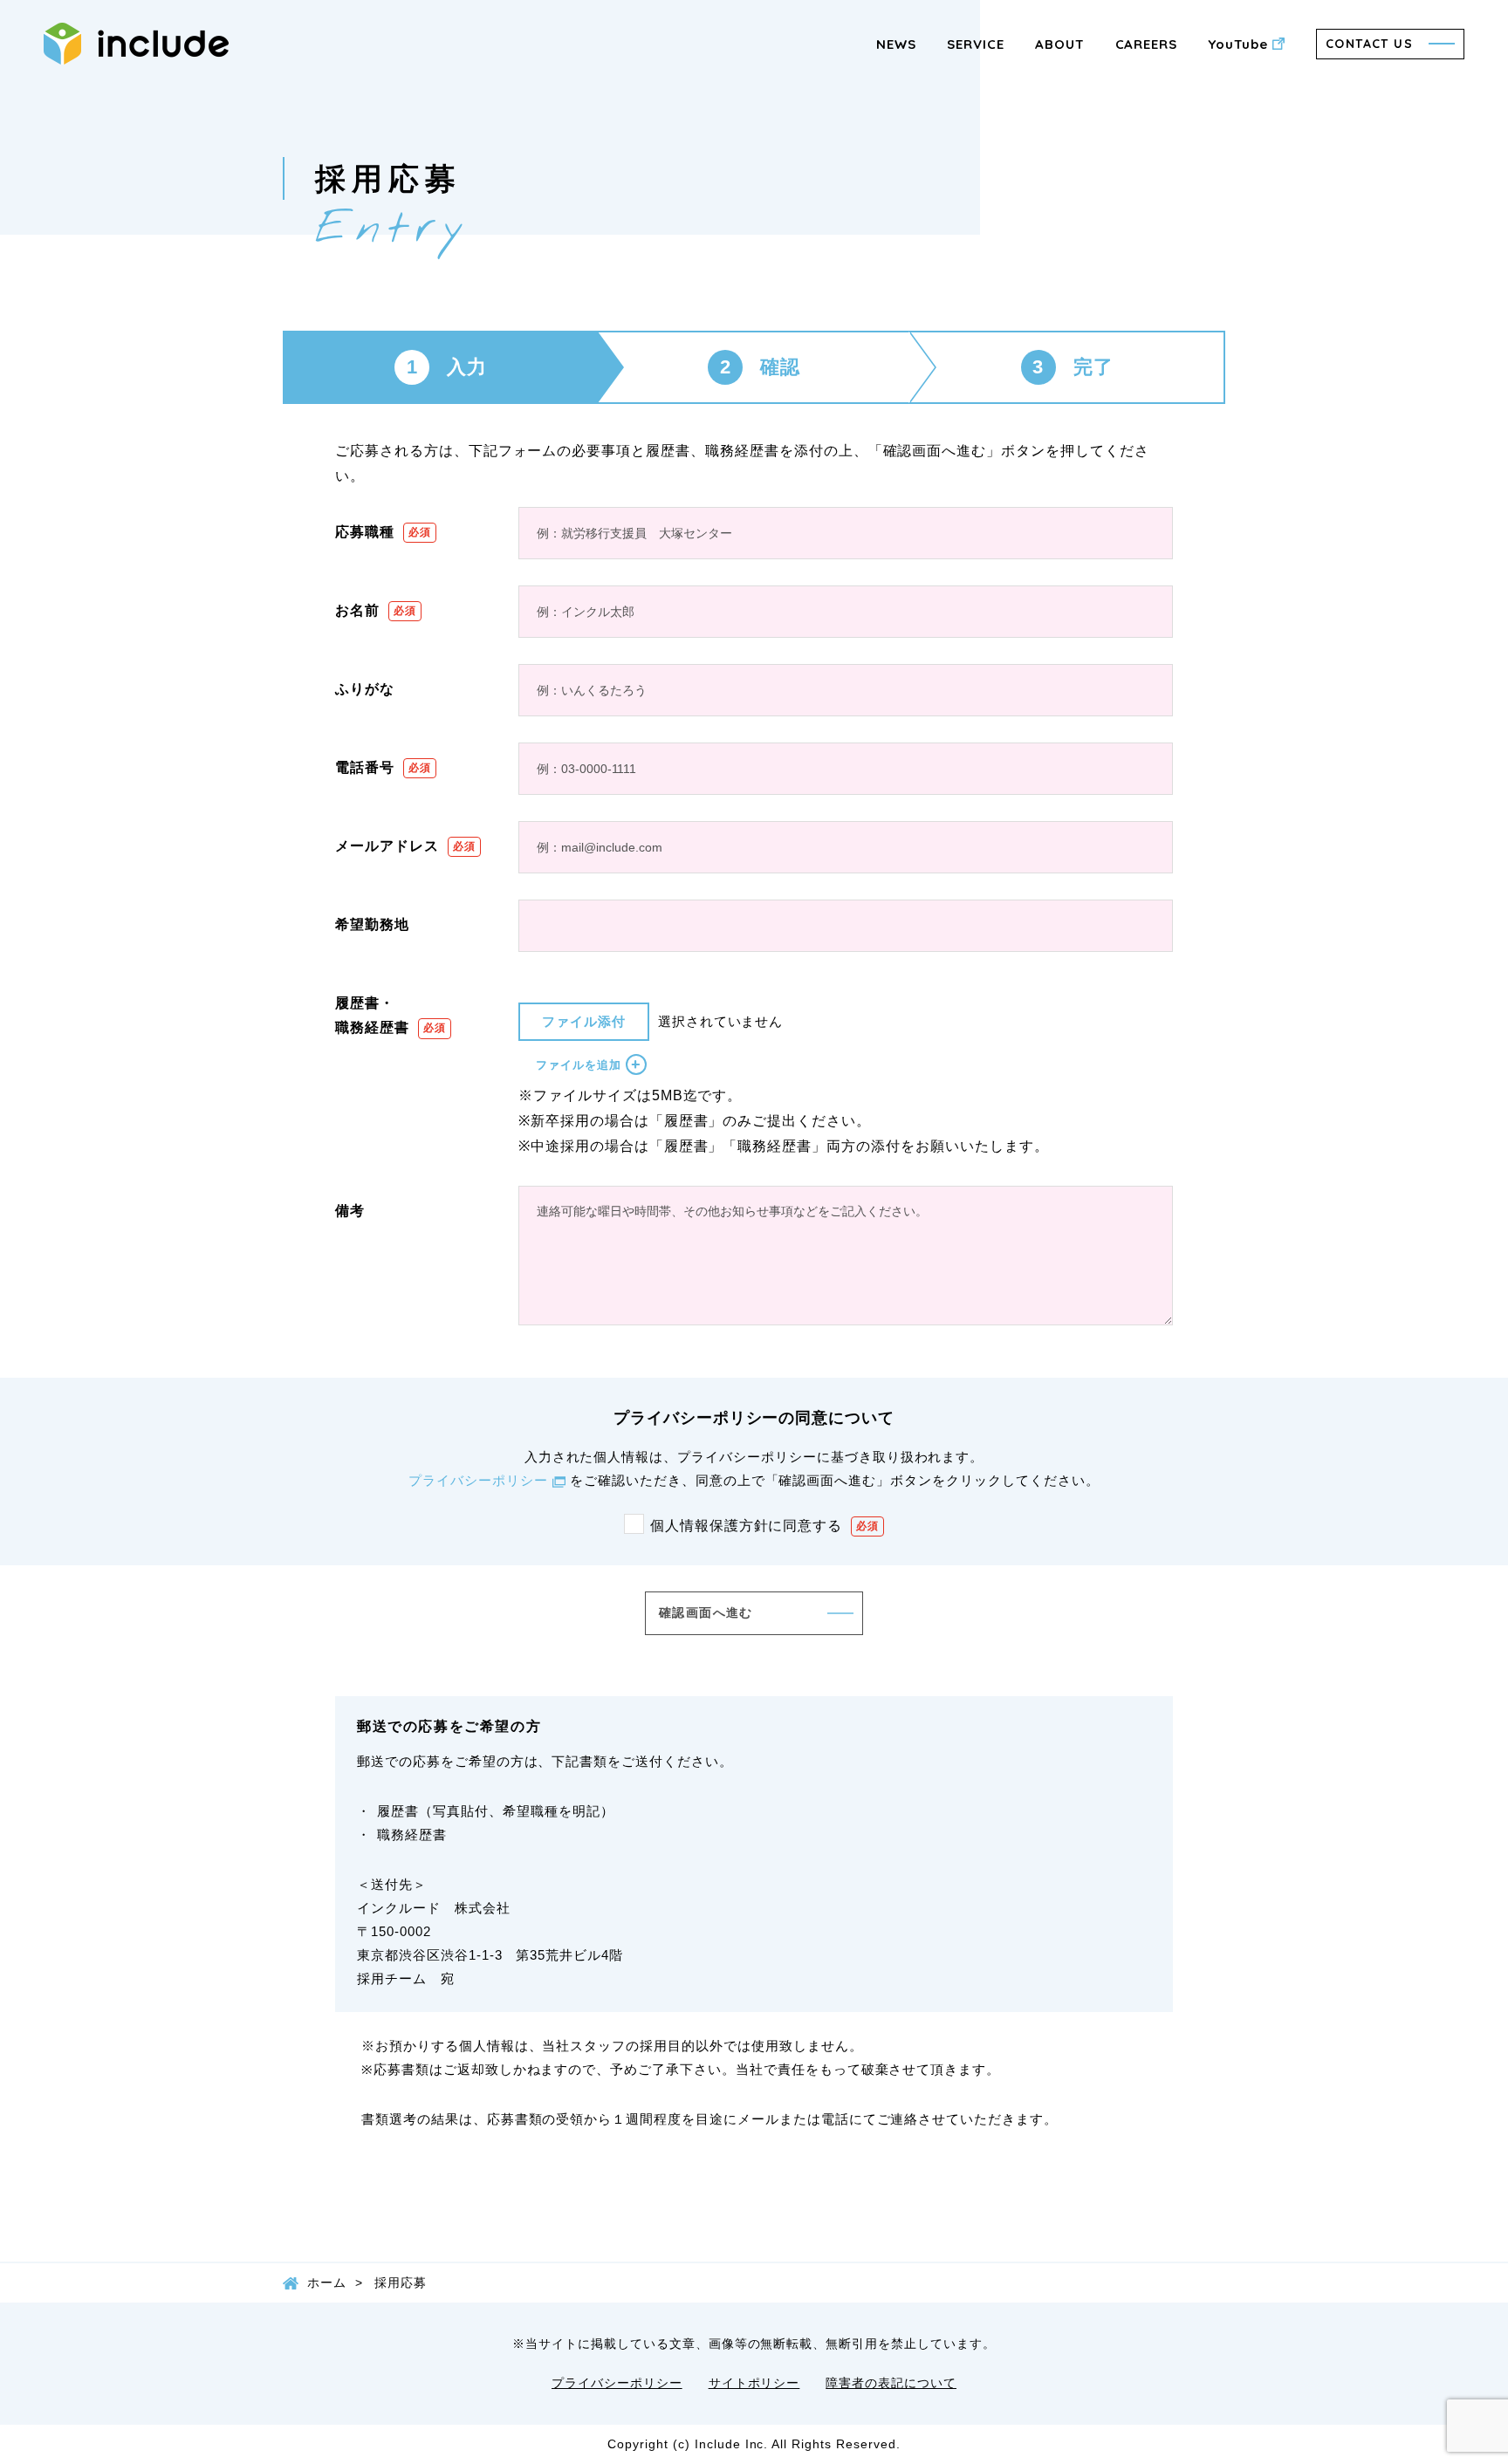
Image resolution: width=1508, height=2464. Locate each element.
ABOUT (1060, 44)
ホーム (327, 2283)
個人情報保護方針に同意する (746, 1526)
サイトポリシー (754, 2383)
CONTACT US (1369, 44)
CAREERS (1147, 44)
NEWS (896, 44)
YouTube (1238, 44)
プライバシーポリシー (478, 1480)
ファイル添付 (584, 1021)
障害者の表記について (891, 2383)
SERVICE (976, 44)
